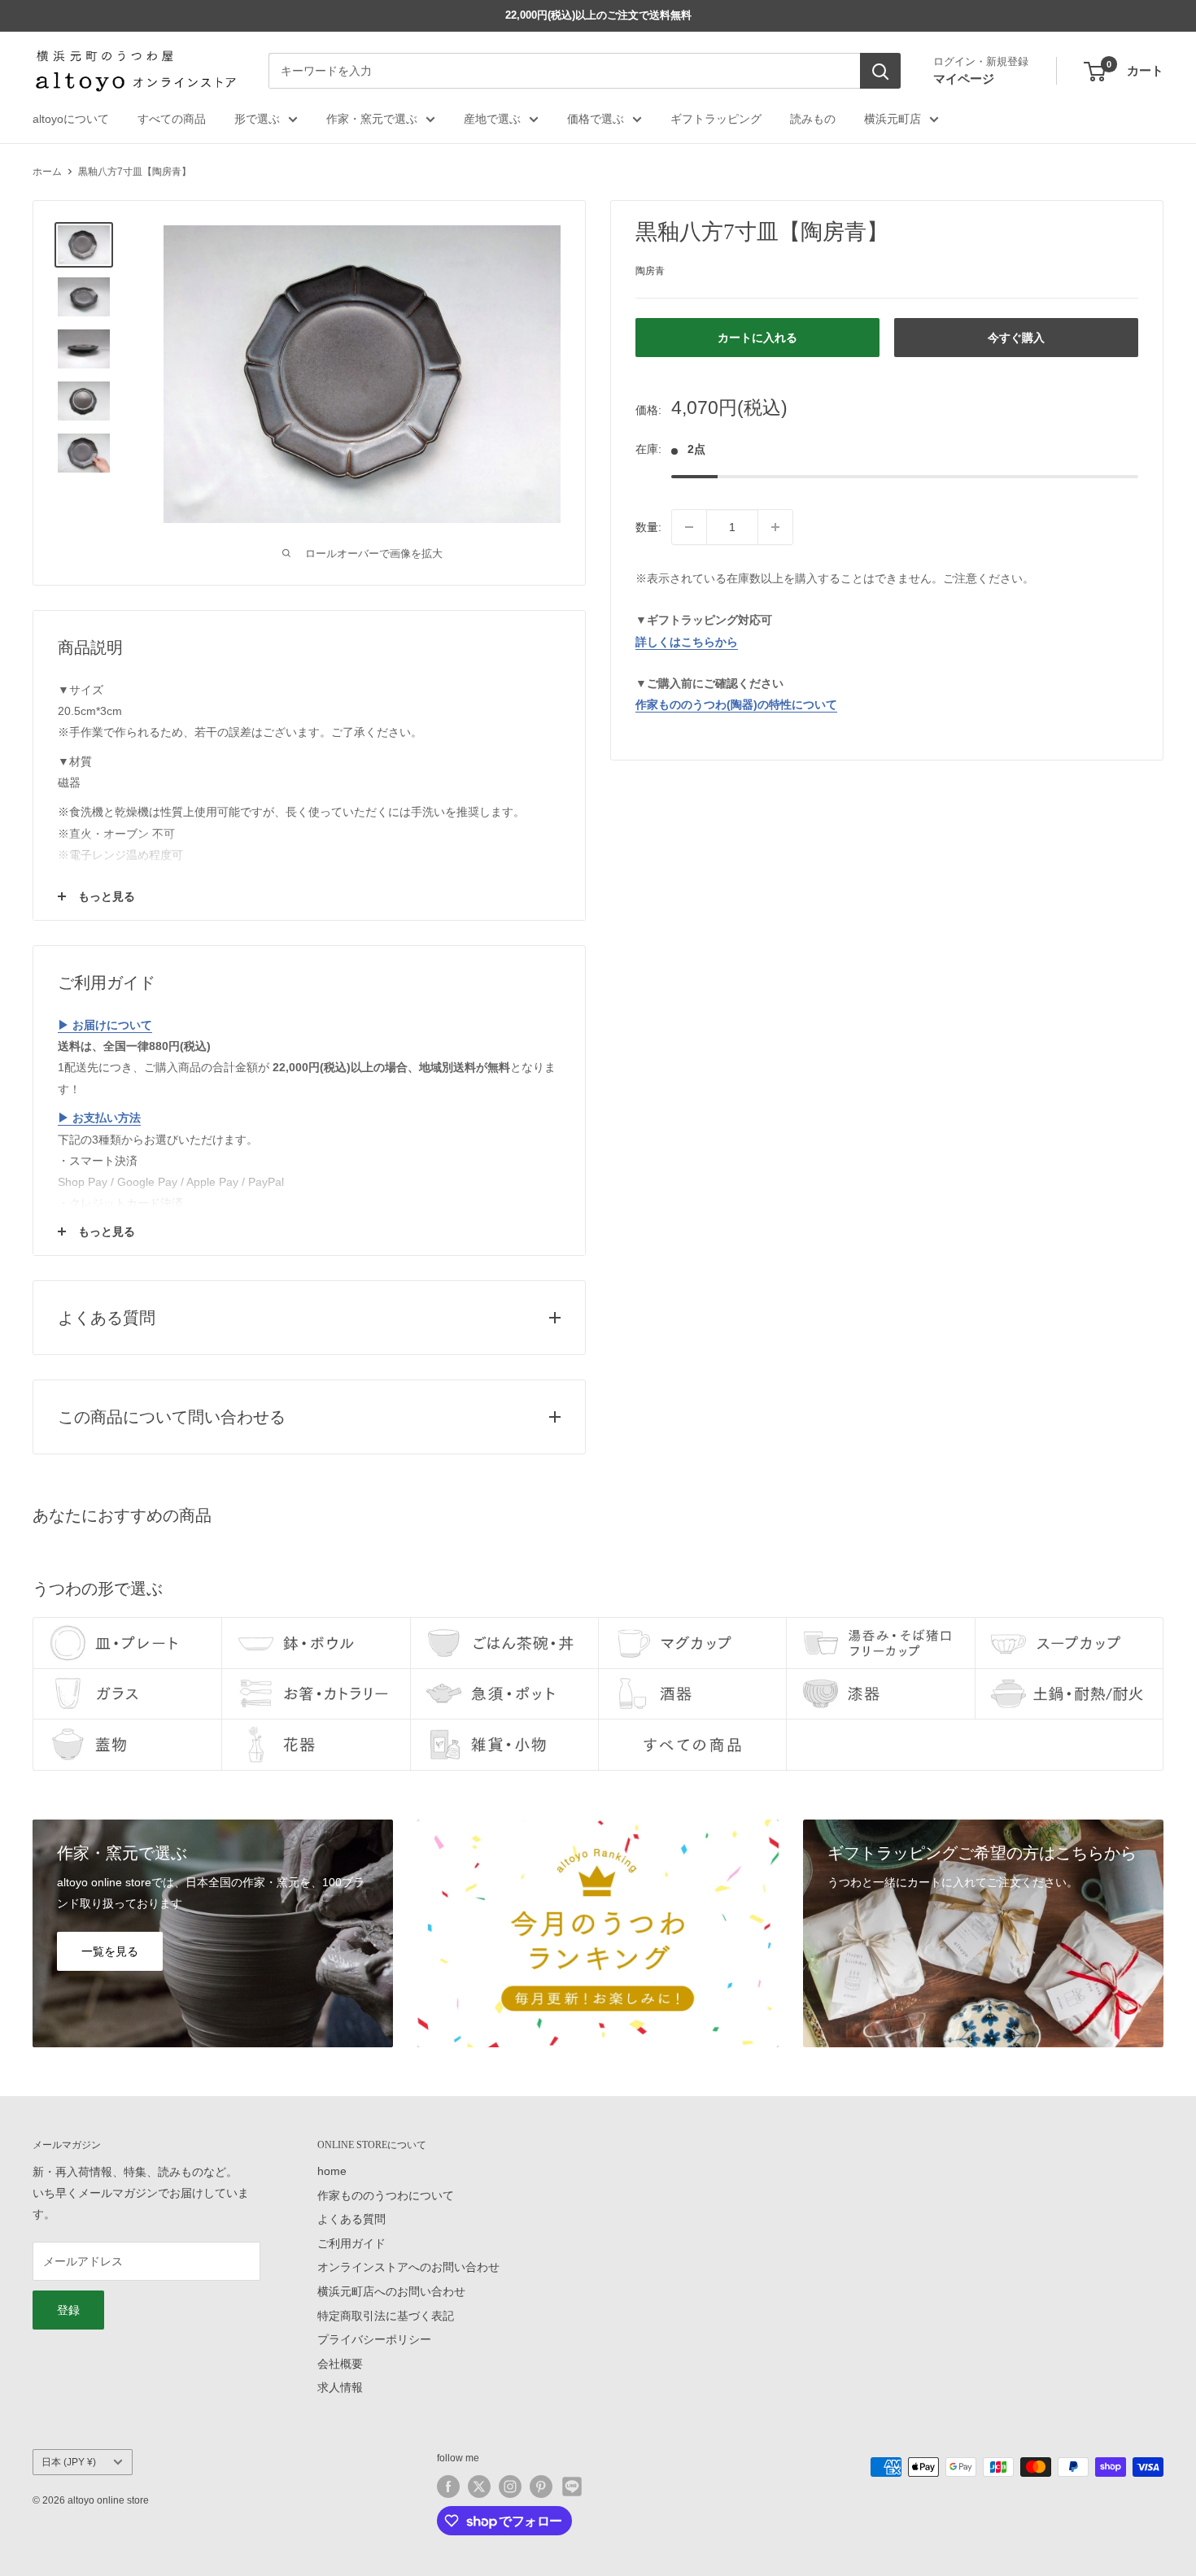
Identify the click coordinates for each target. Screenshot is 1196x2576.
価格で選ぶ (596, 119)
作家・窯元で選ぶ (372, 119)
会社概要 (340, 2364)
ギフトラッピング (716, 119)
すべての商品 (172, 119)
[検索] (880, 72)
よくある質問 (351, 2219)
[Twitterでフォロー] (479, 2487)
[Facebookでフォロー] (448, 2487)
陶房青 (650, 270)
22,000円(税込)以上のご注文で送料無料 (598, 15)
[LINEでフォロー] (572, 2487)
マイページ (964, 78)
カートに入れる (757, 338)
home (332, 2171)
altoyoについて (71, 119)
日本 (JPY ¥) (69, 2462)
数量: (648, 527)
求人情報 (340, 2387)
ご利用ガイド (351, 2243)
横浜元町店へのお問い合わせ (391, 2291)
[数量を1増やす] (775, 527)
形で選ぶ (257, 119)
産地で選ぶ (492, 119)
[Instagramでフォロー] (510, 2487)
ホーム (47, 172)
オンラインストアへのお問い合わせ (408, 2267)
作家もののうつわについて (386, 2195)
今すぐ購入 (1016, 338)
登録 (68, 2310)
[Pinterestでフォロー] (541, 2487)
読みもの (813, 119)
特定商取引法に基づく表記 (386, 2316)
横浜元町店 (893, 119)
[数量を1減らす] (689, 527)
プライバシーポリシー (374, 2339)
